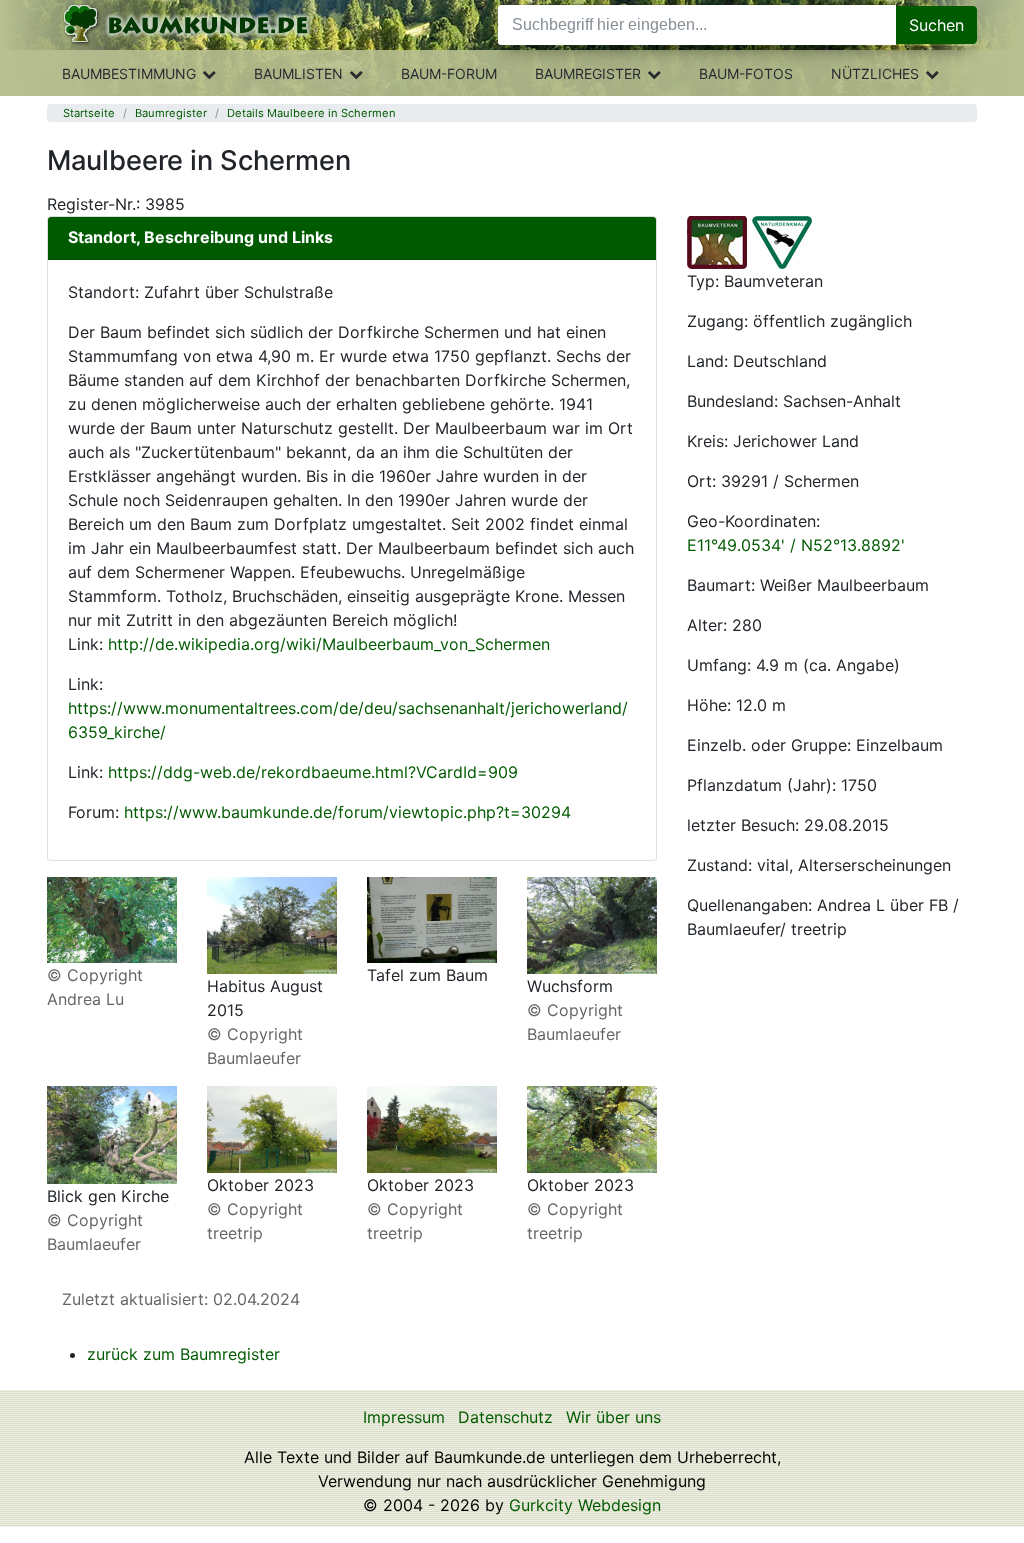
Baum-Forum (449, 73)
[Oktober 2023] (272, 1128)
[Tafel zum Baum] (432, 919)
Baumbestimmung (129, 73)
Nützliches (875, 73)
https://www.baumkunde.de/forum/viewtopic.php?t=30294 (347, 812)
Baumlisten (298, 73)
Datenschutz (505, 1417)
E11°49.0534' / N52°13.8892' (796, 545)
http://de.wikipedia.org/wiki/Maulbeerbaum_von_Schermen (329, 644)
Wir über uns (613, 1417)
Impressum (404, 1417)
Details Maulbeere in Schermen (311, 113)
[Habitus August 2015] (272, 924)
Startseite (89, 113)
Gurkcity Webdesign (585, 1505)
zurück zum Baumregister (183, 1354)
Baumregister (588, 73)
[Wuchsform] (592, 924)
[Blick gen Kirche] (112, 1133)
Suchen (936, 25)
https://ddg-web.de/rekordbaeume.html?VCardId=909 (313, 772)
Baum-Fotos (746, 73)
